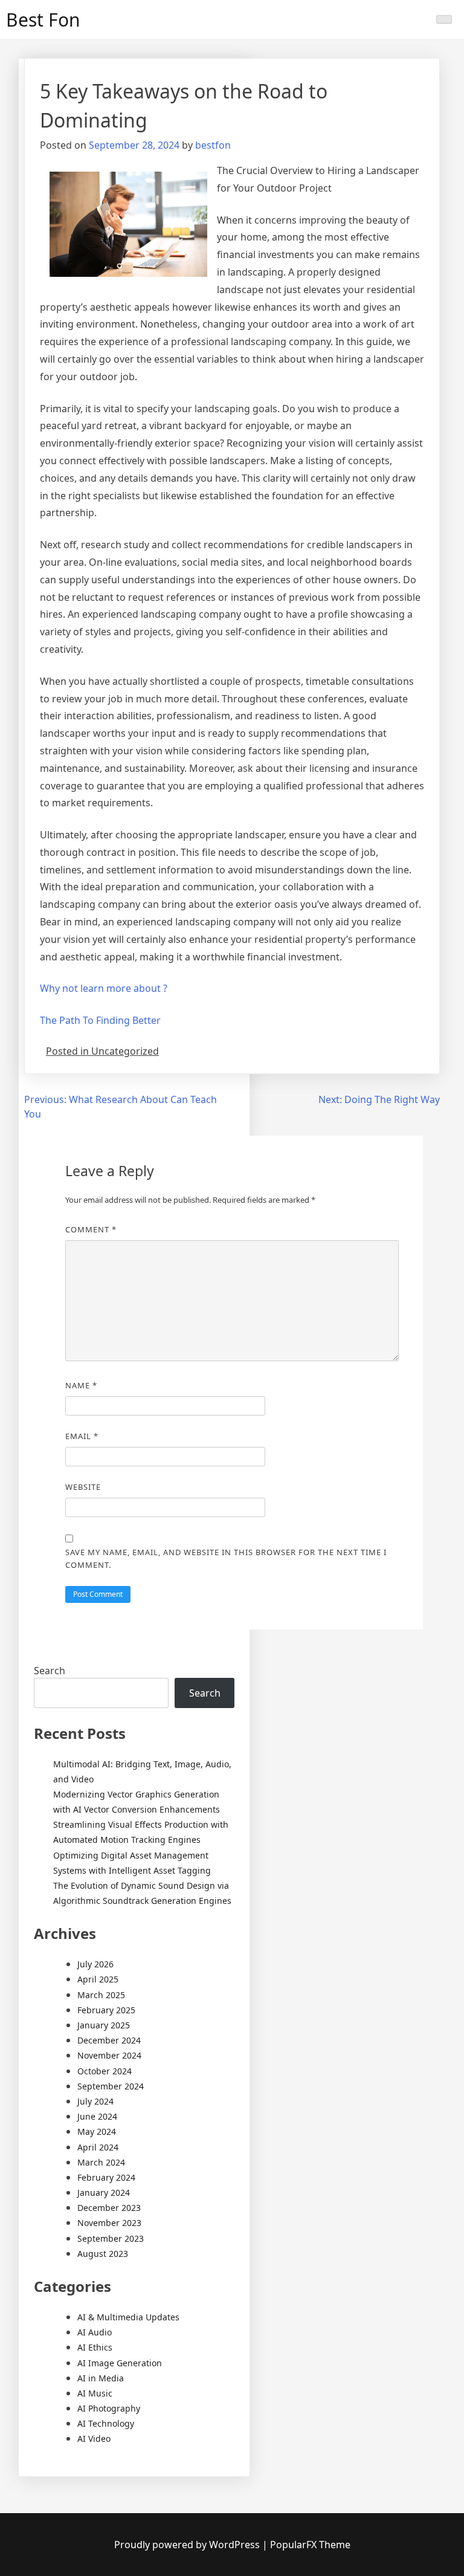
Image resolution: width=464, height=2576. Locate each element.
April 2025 (98, 1979)
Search (50, 1671)
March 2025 (101, 1995)
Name (81, 1385)
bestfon (213, 145)
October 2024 (105, 2071)
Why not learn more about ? (104, 988)
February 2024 (106, 2177)
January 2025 (104, 2025)
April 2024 (98, 2147)
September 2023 (111, 2238)
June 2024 (97, 2116)
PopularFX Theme (310, 2545)
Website (83, 1487)
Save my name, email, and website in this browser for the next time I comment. (226, 1558)
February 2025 (106, 2010)
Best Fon (43, 20)
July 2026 (95, 1964)
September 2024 (111, 2086)
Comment (91, 1229)
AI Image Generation (120, 2363)
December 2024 (109, 2040)
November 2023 (109, 2223)
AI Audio (95, 2332)
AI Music (95, 2393)
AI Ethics (95, 2347)
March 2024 (101, 2162)
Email (82, 1436)
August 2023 (103, 2254)
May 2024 (97, 2131)
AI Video (94, 2438)
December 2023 (109, 2208)
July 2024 (95, 2101)
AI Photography (109, 2408)
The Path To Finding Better (100, 1020)
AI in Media (101, 2378)
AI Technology (106, 2423)
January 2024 (104, 2193)
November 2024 (109, 2055)
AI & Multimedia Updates (128, 2317)
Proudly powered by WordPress (188, 2545)
